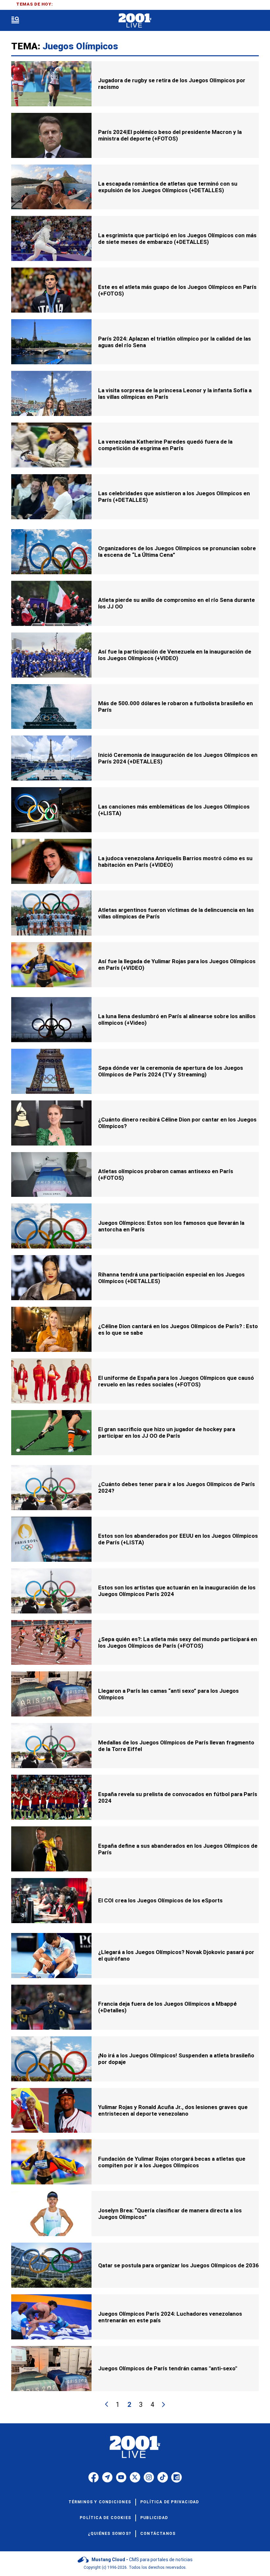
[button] (15, 21)
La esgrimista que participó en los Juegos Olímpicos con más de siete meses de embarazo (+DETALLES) (177, 239)
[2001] (135, 21)
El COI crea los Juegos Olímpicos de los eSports (160, 1900)
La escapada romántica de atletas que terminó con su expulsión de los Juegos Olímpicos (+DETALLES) (168, 187)
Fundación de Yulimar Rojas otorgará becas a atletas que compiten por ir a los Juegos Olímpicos (172, 2162)
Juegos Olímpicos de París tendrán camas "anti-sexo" (168, 2368)
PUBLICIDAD (154, 2518)
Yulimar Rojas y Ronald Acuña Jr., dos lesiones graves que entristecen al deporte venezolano (173, 2110)
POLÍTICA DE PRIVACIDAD (170, 2502)
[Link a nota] (51, 84)
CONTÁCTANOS (158, 2534)
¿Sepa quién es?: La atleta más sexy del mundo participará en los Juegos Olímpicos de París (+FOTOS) (178, 1642)
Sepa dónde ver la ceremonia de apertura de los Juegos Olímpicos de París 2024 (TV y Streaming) (171, 1071)
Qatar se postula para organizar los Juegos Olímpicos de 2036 (178, 2265)
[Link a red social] (94, 2477)
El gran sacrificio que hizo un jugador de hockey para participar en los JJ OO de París (167, 1432)
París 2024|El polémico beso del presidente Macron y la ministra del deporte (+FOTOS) (170, 135)
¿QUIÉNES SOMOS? (109, 2534)
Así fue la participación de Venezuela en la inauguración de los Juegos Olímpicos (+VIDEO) (175, 655)
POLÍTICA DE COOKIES (105, 2518)
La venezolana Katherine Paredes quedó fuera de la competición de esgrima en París (165, 445)
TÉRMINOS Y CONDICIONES (100, 2502)
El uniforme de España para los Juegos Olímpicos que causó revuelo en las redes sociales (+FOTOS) (176, 1381)
